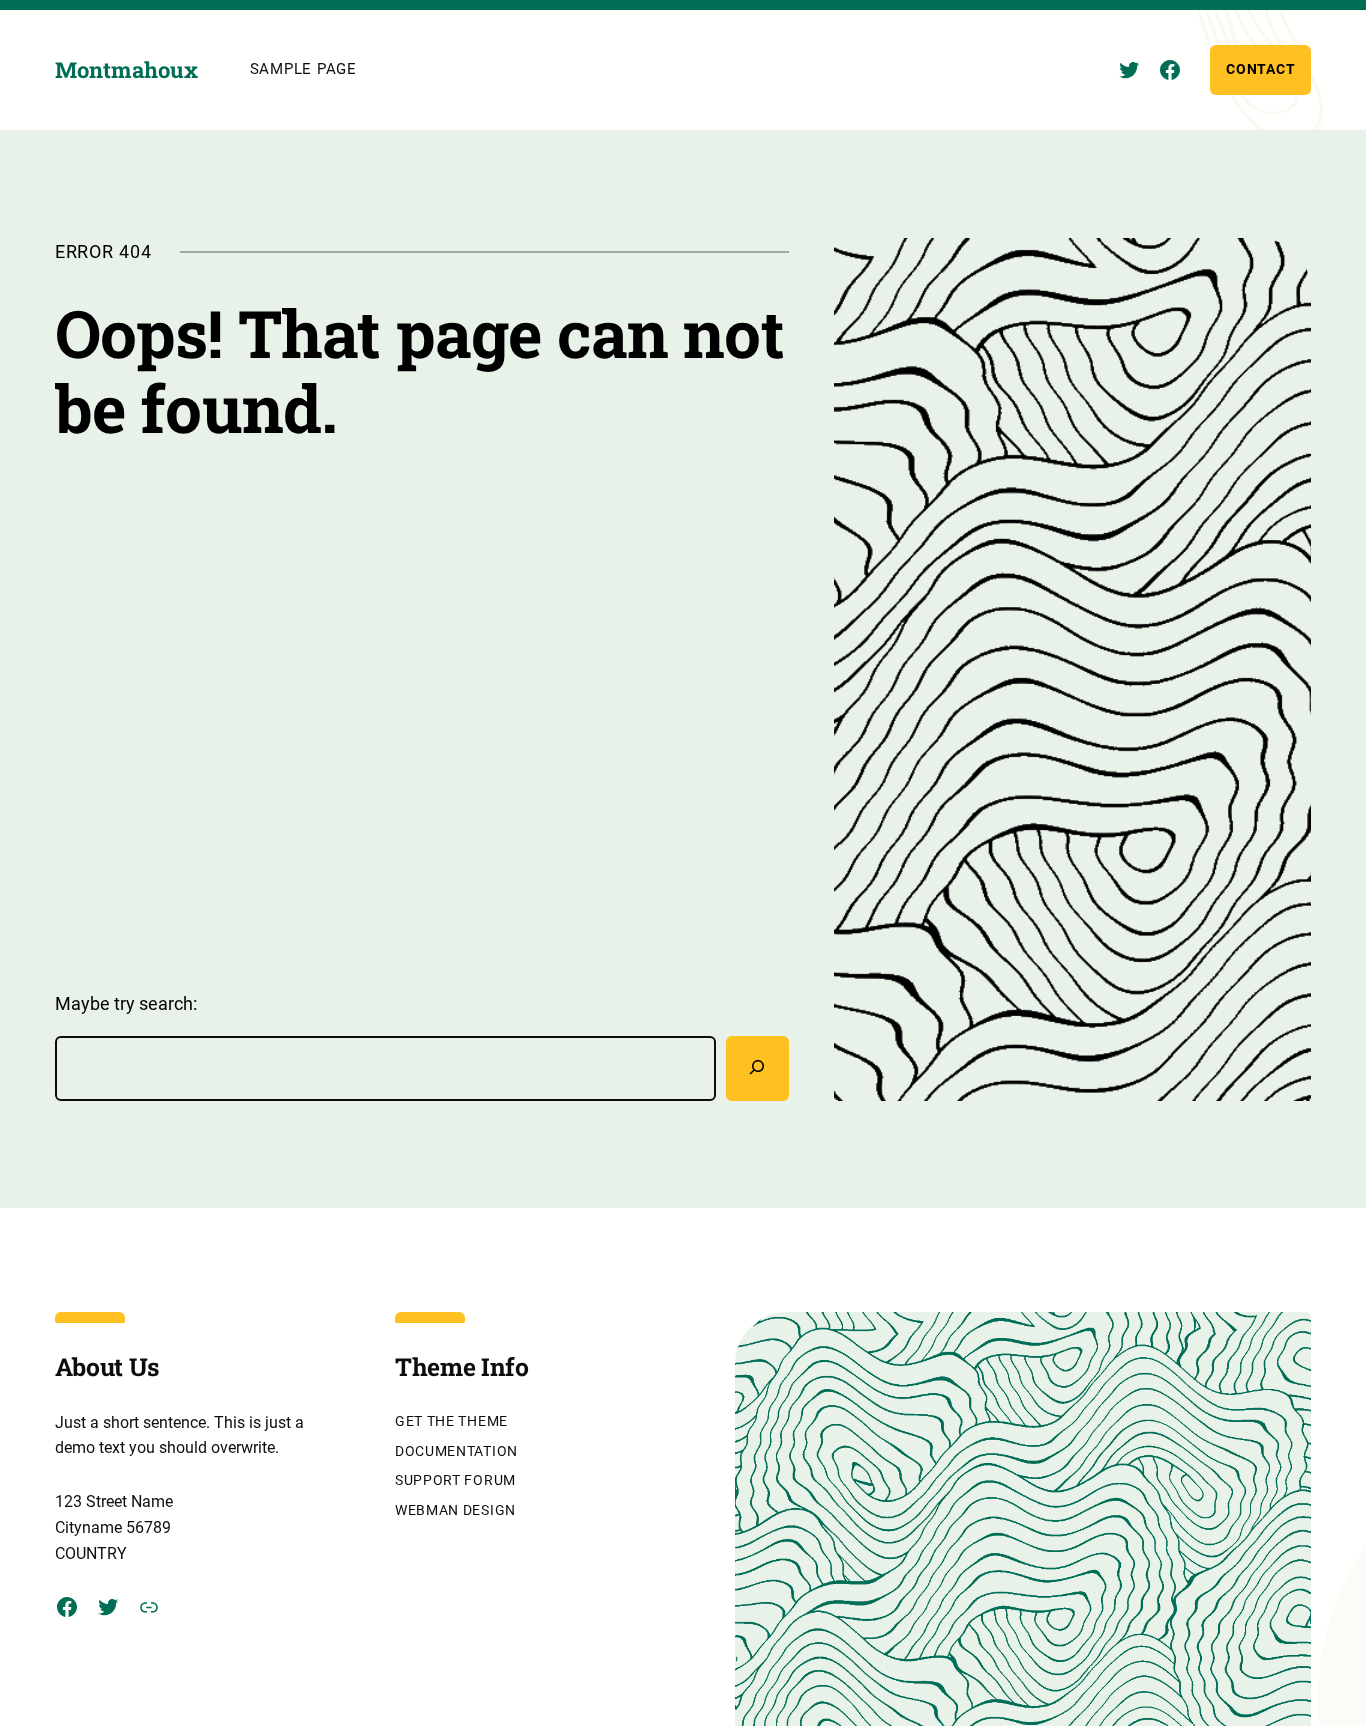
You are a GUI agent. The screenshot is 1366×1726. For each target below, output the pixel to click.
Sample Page (303, 69)
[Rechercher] (757, 1068)
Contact (1260, 69)
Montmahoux (126, 69)
